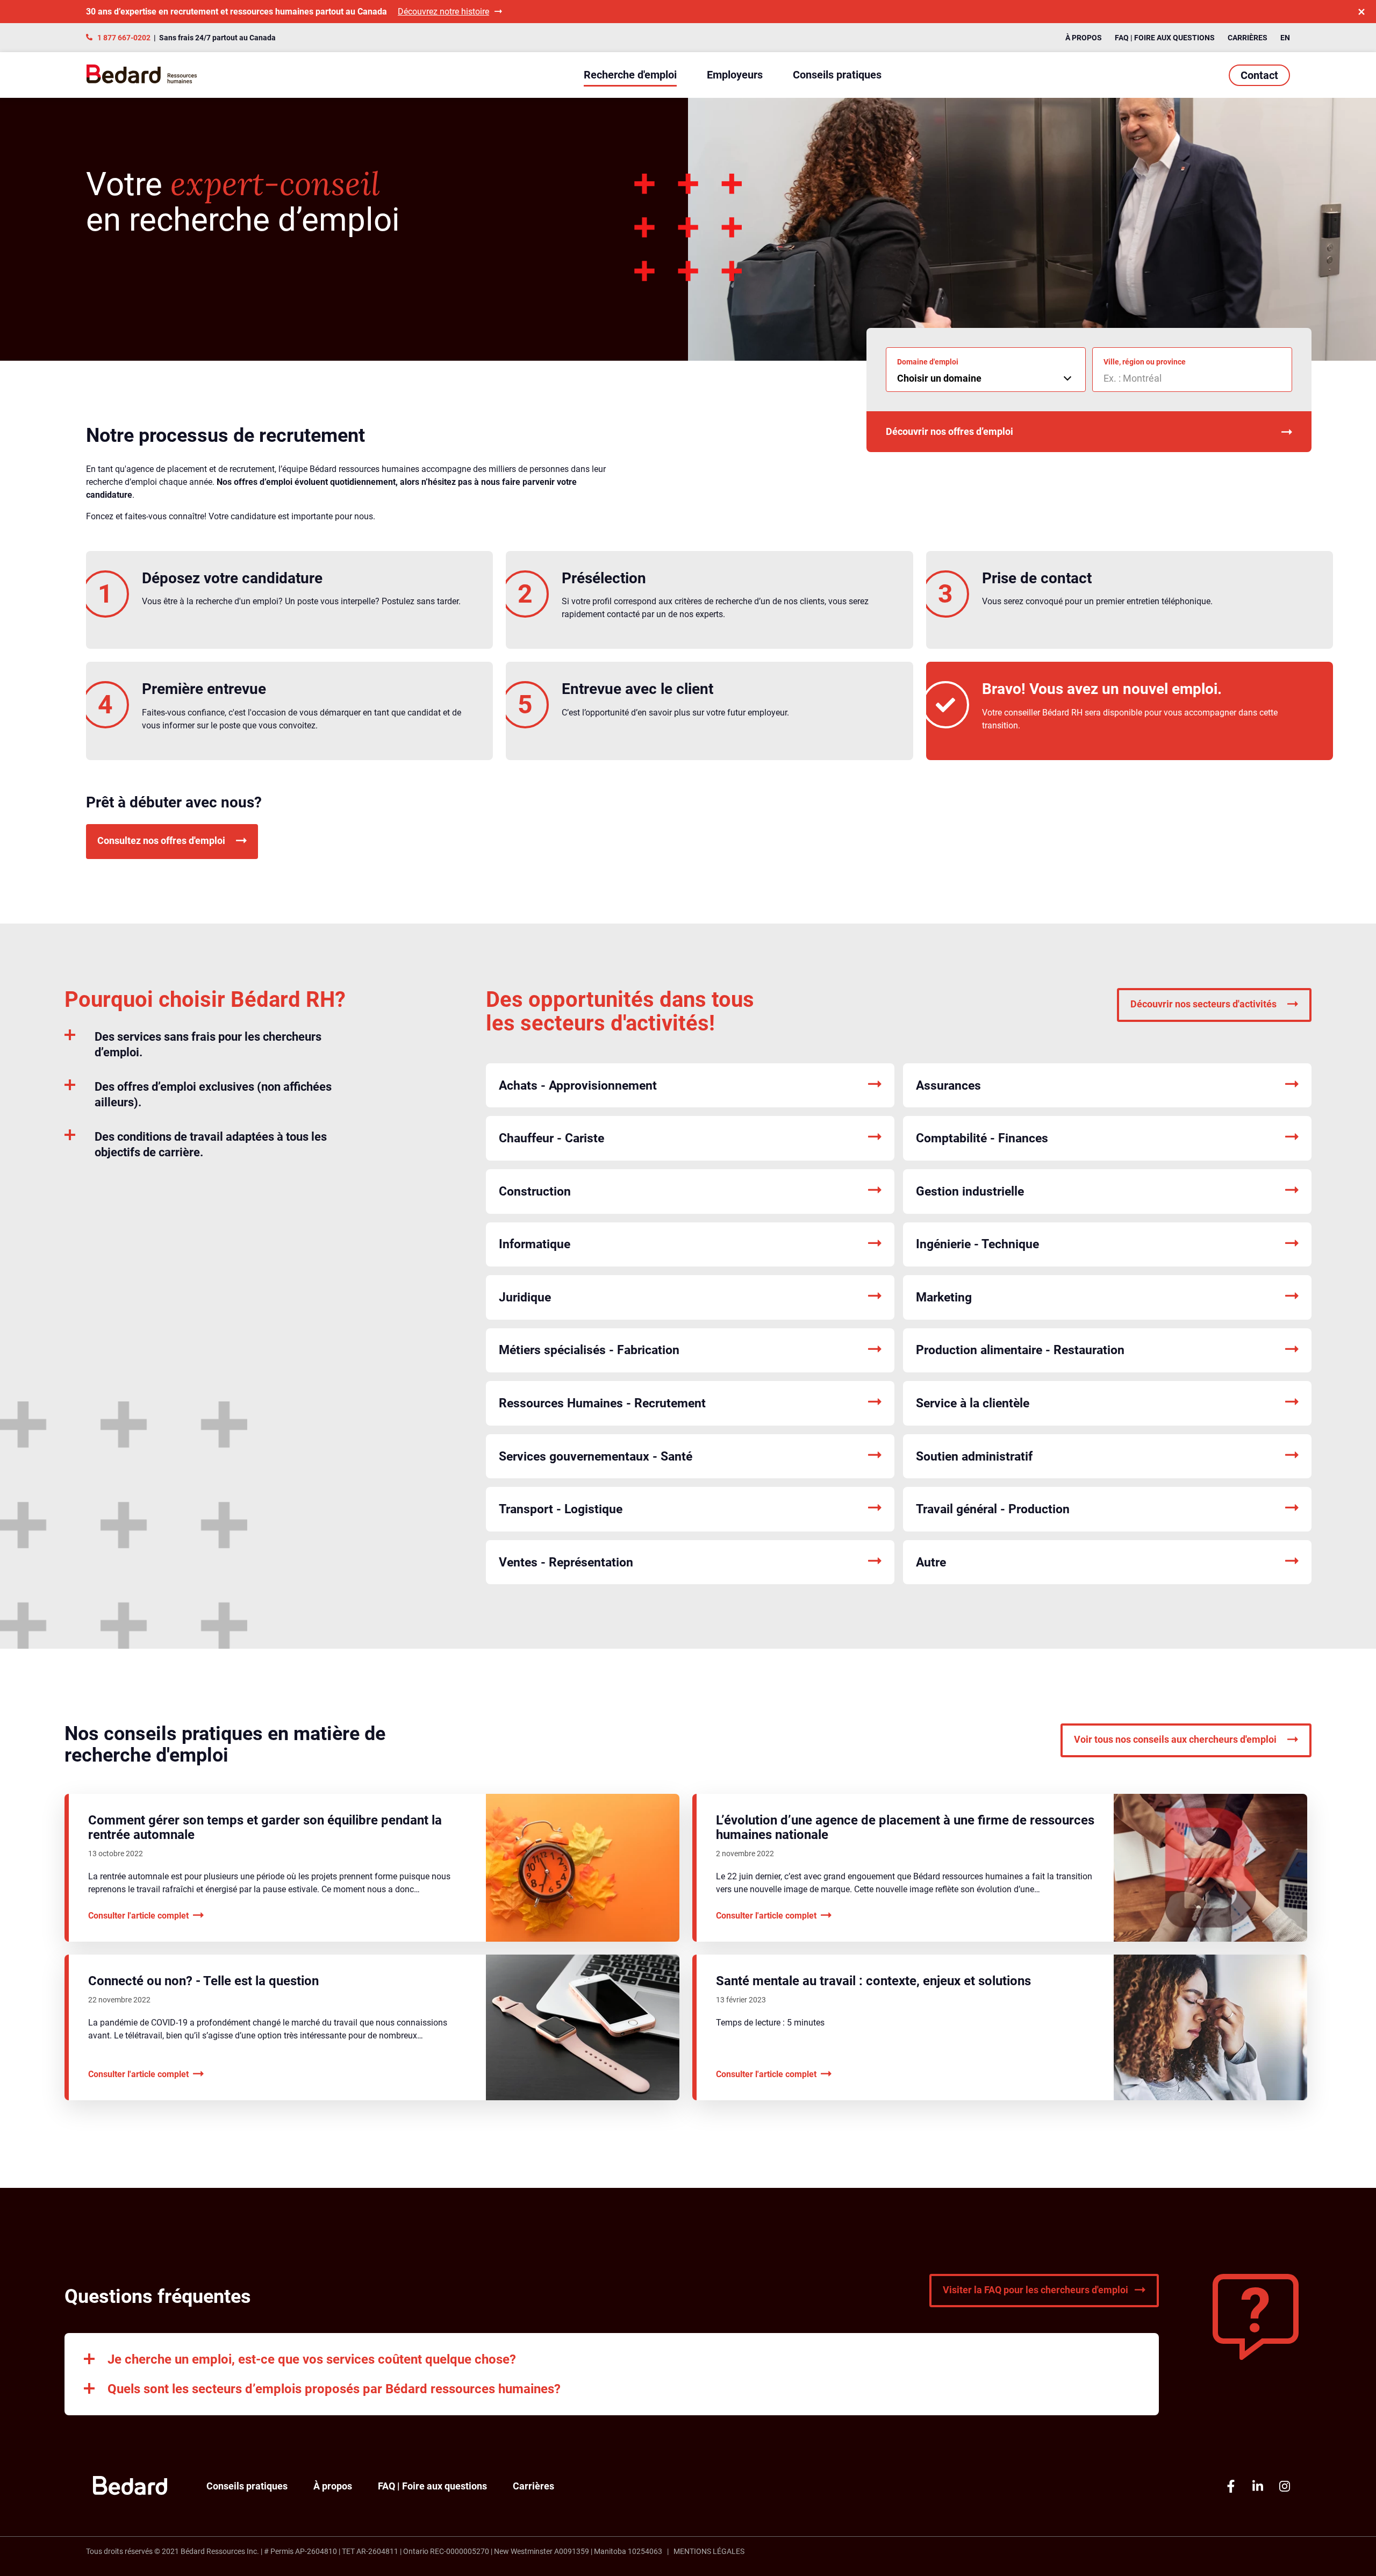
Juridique (525, 1297)
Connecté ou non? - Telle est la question (203, 1981)
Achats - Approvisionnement (578, 1086)
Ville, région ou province (1145, 362)
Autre (931, 1562)
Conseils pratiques (837, 75)
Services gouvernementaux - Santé (596, 1457)
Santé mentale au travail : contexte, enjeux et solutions (873, 1981)
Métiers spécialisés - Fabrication (589, 1350)
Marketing (944, 1297)
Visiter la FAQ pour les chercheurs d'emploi (1035, 2290)
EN (1285, 38)
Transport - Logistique (561, 1509)
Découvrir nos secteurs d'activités (1203, 1004)
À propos (1084, 38)
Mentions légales (709, 2551)
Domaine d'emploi (928, 362)
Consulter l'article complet (138, 1916)
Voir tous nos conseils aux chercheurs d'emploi (1175, 1739)
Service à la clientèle (973, 1403)
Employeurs (735, 75)
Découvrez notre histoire (443, 12)
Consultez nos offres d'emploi (161, 840)
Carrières (1248, 38)
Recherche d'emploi (630, 75)
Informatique (535, 1244)
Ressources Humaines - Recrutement (602, 1403)
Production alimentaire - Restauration (1020, 1350)
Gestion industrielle (970, 1192)
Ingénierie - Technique (977, 1244)
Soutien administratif (974, 1457)
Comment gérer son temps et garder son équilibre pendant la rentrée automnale (265, 1827)
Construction (535, 1192)
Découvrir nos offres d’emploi (949, 431)
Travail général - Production (993, 1509)
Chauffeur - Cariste (551, 1138)
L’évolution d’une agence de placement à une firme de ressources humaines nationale (905, 1827)
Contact (1259, 75)
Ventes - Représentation (566, 1562)
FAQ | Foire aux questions (1165, 38)
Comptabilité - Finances (982, 1138)
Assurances (948, 1086)
